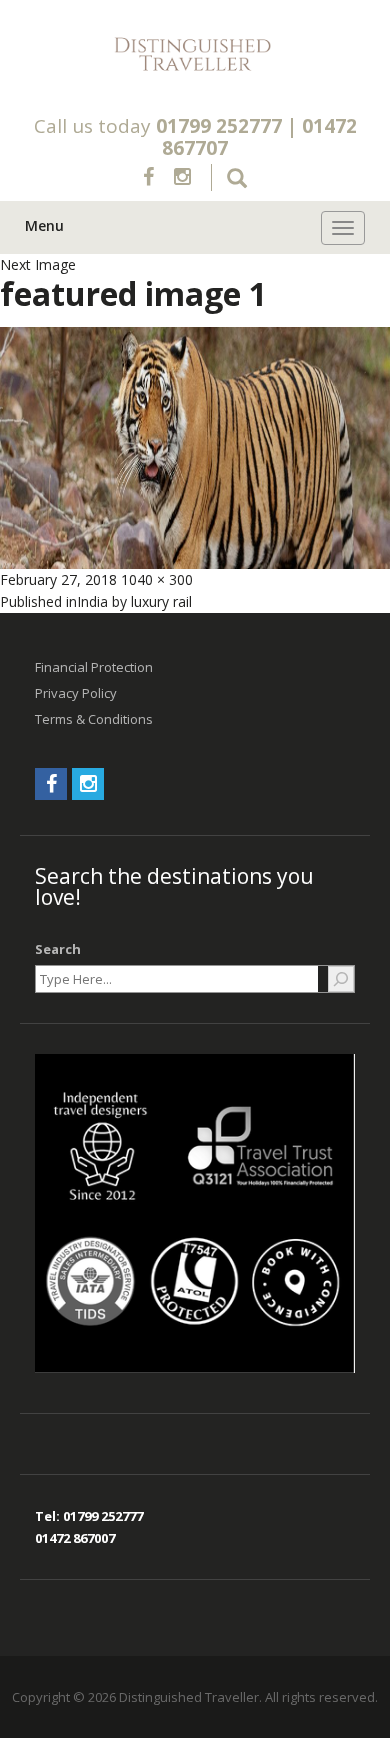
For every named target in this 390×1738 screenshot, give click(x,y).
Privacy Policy (76, 693)
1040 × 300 (157, 579)
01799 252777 (219, 126)
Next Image (38, 264)
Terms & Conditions (94, 719)
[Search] (341, 979)
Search (58, 949)
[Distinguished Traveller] (195, 55)
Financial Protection (94, 667)
